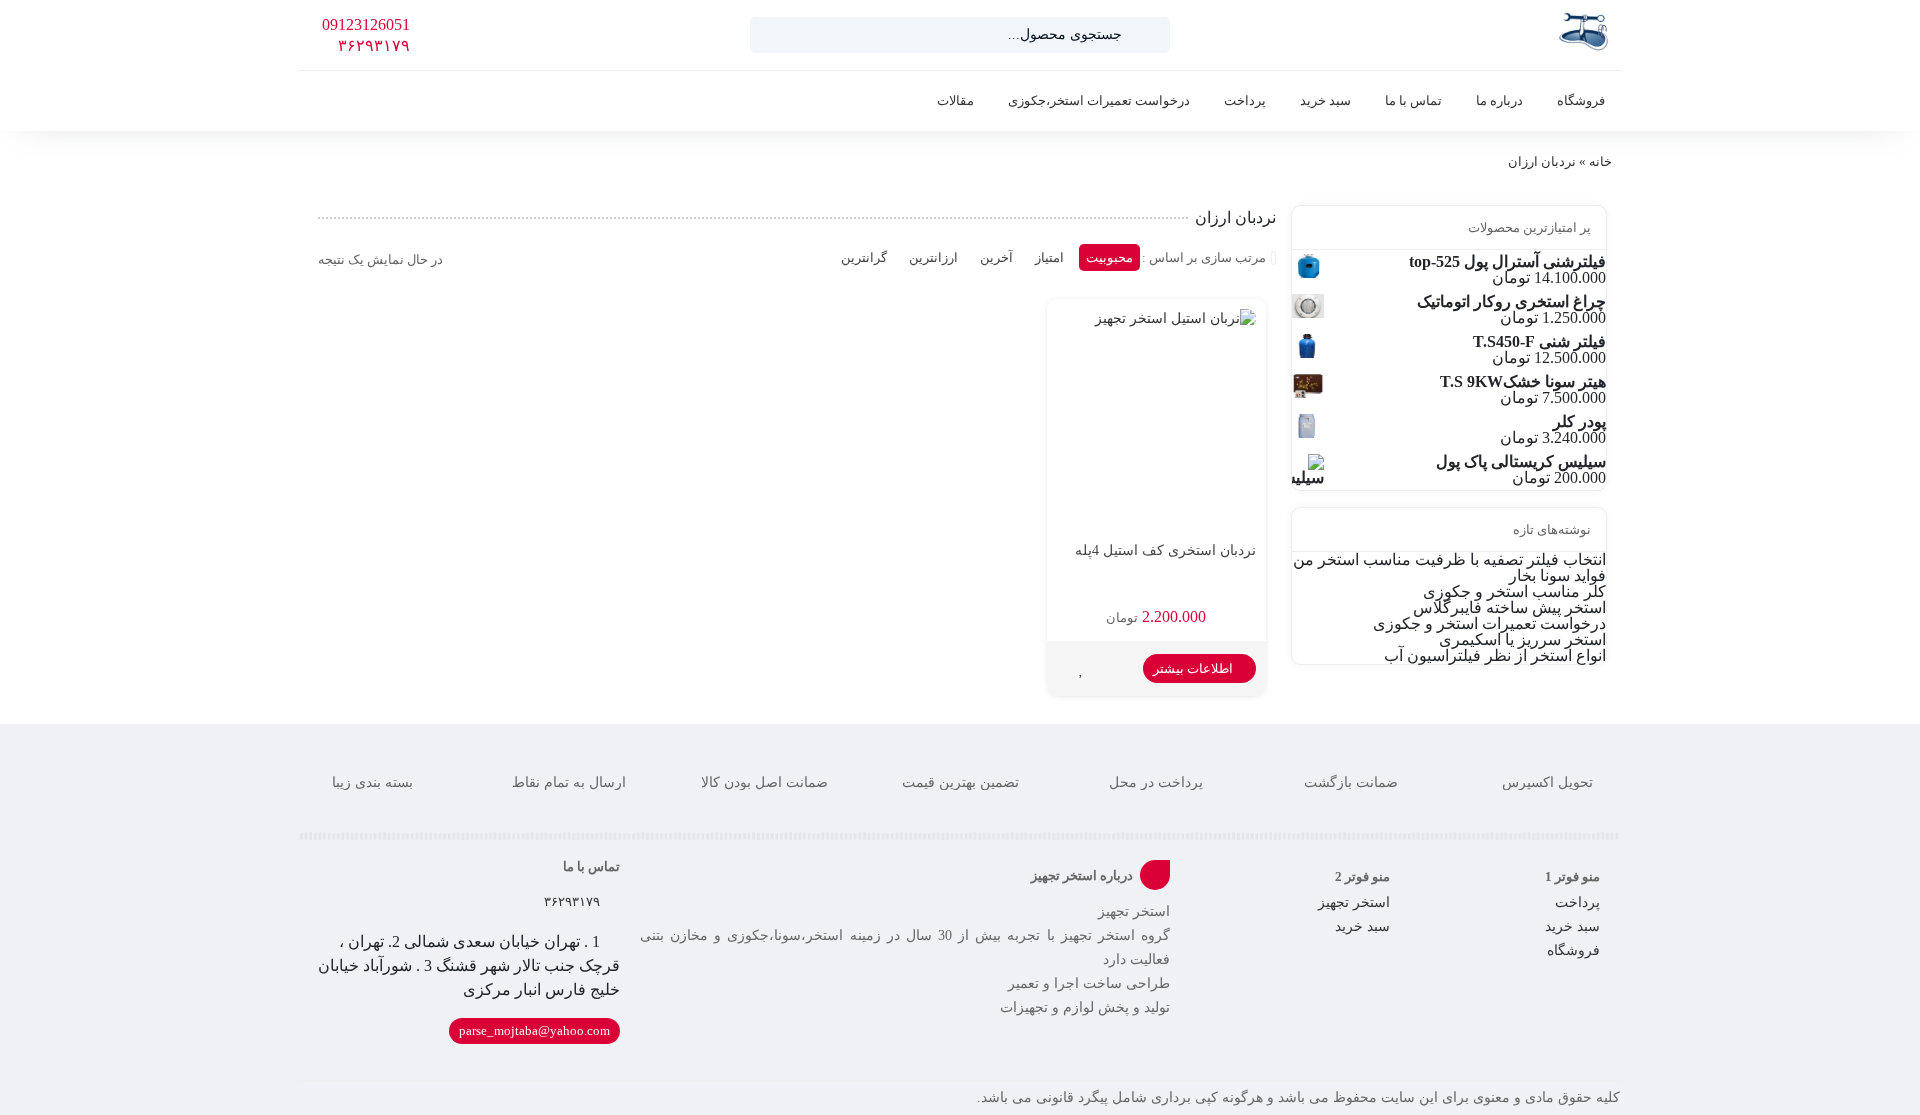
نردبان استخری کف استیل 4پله (1165, 550)
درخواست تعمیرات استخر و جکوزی (1489, 623)
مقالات (955, 100)
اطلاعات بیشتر (1194, 668)
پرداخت (1245, 100)
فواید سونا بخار (1557, 575)
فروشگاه (1581, 100)
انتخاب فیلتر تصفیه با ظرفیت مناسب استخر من (1449, 559)
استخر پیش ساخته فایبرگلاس (1509, 607)
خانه (1600, 161)
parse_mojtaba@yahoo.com (534, 1030)
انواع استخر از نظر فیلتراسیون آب (1495, 655)
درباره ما (1499, 100)
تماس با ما (1413, 100)
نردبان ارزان (1542, 161)
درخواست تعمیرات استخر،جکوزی (1099, 100)
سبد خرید (1325, 100)
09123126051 (366, 25)
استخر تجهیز (1354, 902)
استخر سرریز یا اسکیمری (1522, 639)
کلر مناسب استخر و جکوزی (1514, 591)
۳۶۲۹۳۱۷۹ (374, 46)
